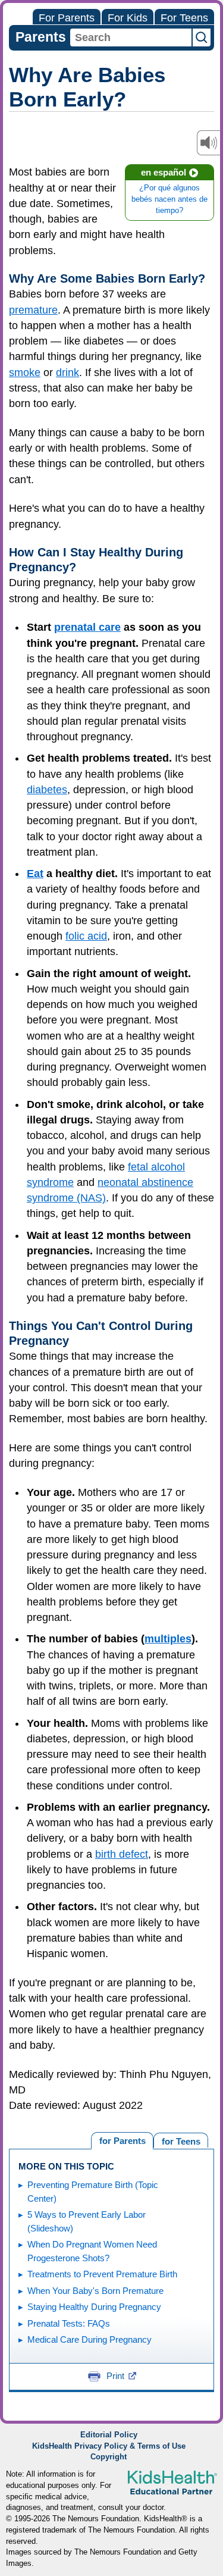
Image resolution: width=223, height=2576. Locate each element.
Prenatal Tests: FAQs (69, 2323)
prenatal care (87, 627)
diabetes (47, 790)
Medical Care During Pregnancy (89, 2339)
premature (33, 310)
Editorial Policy (109, 2435)
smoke (25, 373)
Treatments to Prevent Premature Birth (102, 2274)
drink (67, 373)
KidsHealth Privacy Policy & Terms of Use (109, 2446)
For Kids (128, 18)
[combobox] (131, 37)
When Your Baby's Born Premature (95, 2291)
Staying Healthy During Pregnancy (94, 2307)
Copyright (109, 2457)
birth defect (122, 1854)
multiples (168, 1639)
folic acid (86, 936)
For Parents (67, 18)
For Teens (184, 18)
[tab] (181, 2140)
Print (115, 2376)
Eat (35, 874)
